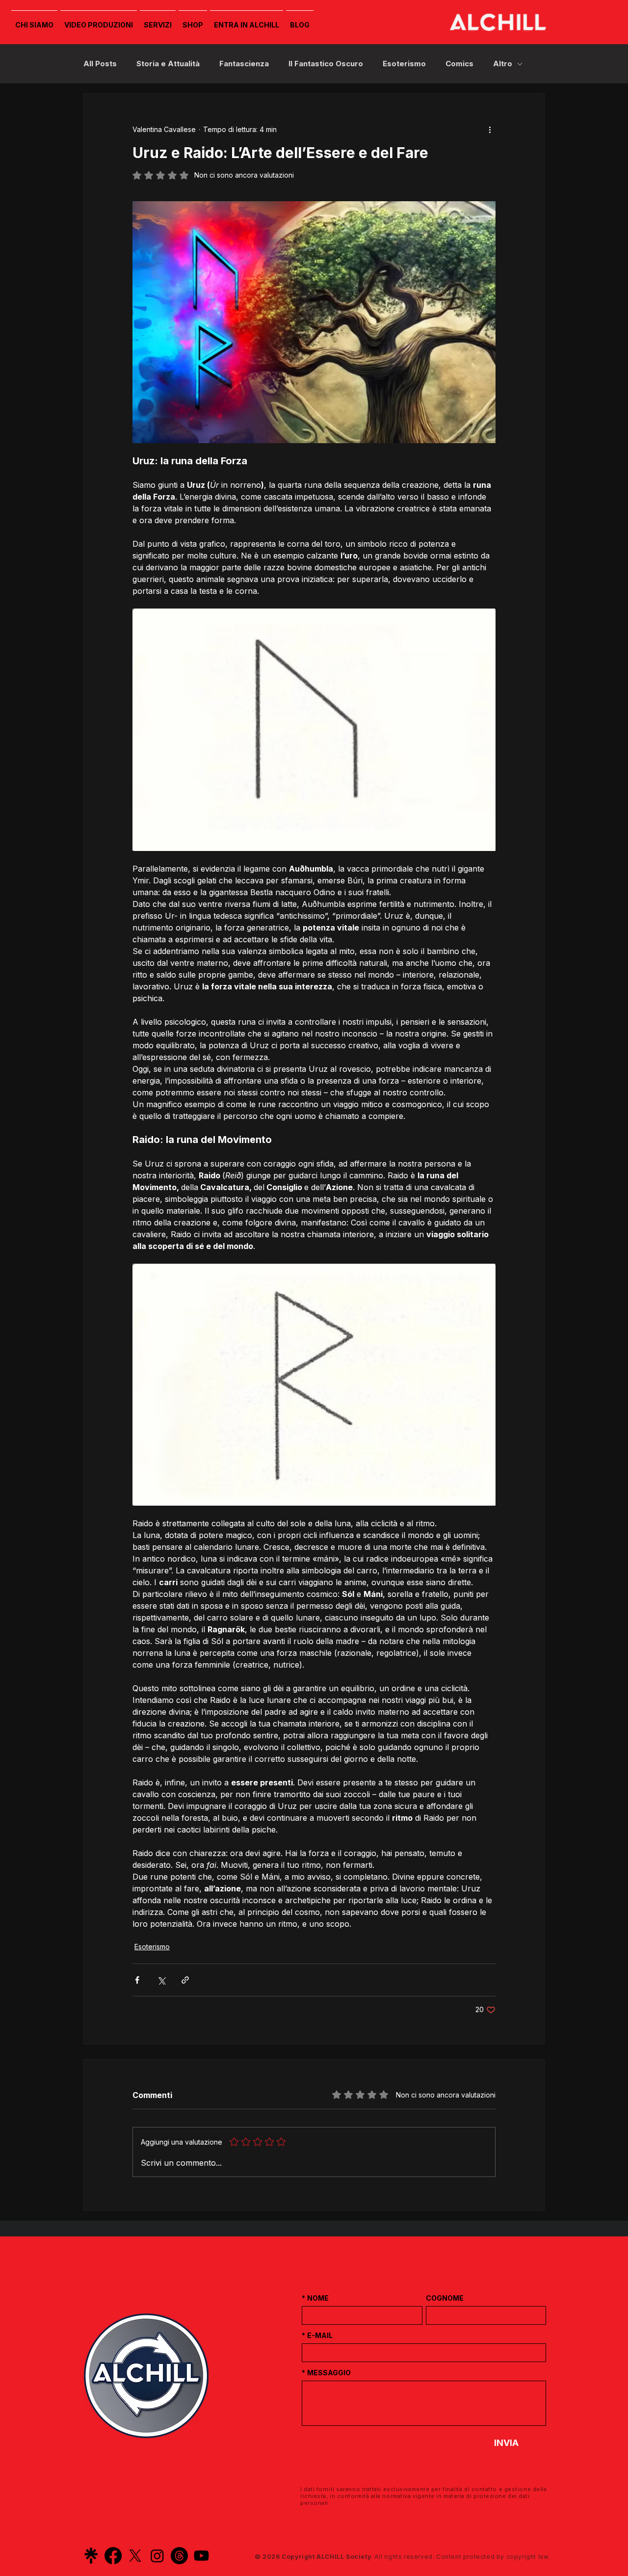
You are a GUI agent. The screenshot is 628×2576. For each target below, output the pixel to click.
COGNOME (445, 2298)
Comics (459, 64)
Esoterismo (404, 64)
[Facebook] (113, 2556)
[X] (135, 2556)
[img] (497, 45)
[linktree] (91, 2556)
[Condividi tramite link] (185, 1980)
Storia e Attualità (168, 64)
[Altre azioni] (490, 129)
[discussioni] (179, 2556)
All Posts (100, 64)
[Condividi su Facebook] (137, 1980)
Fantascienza (244, 64)
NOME (315, 2298)
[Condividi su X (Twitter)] (161, 1980)
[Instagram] (157, 2556)
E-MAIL (317, 2335)
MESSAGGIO (326, 2373)
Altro (503, 64)
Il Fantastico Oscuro (326, 64)
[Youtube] (201, 2556)
